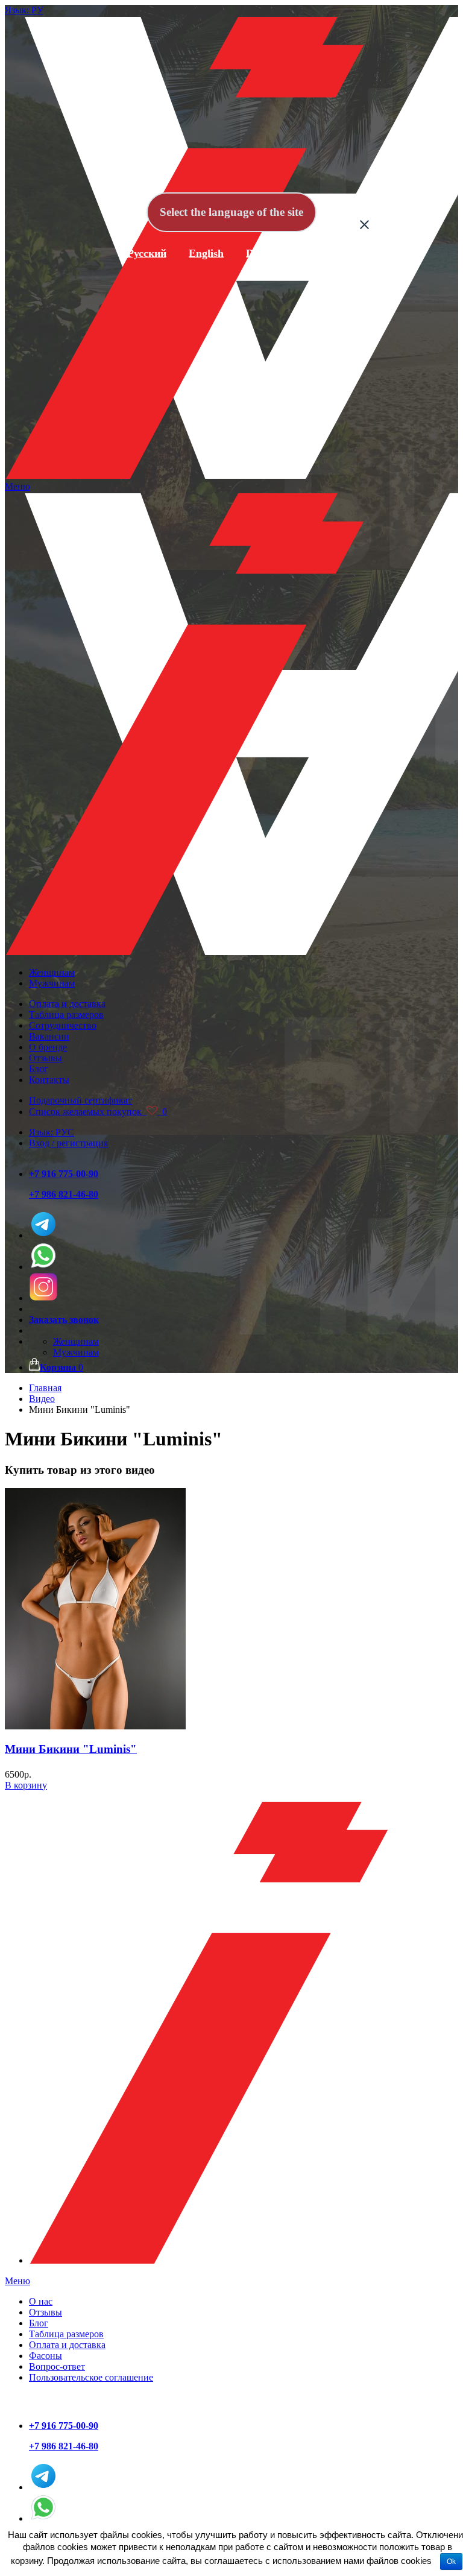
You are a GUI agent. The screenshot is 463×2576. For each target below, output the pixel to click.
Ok (451, 2562)
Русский (147, 253)
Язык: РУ (24, 10)
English (206, 253)
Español (325, 253)
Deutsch (265, 253)
